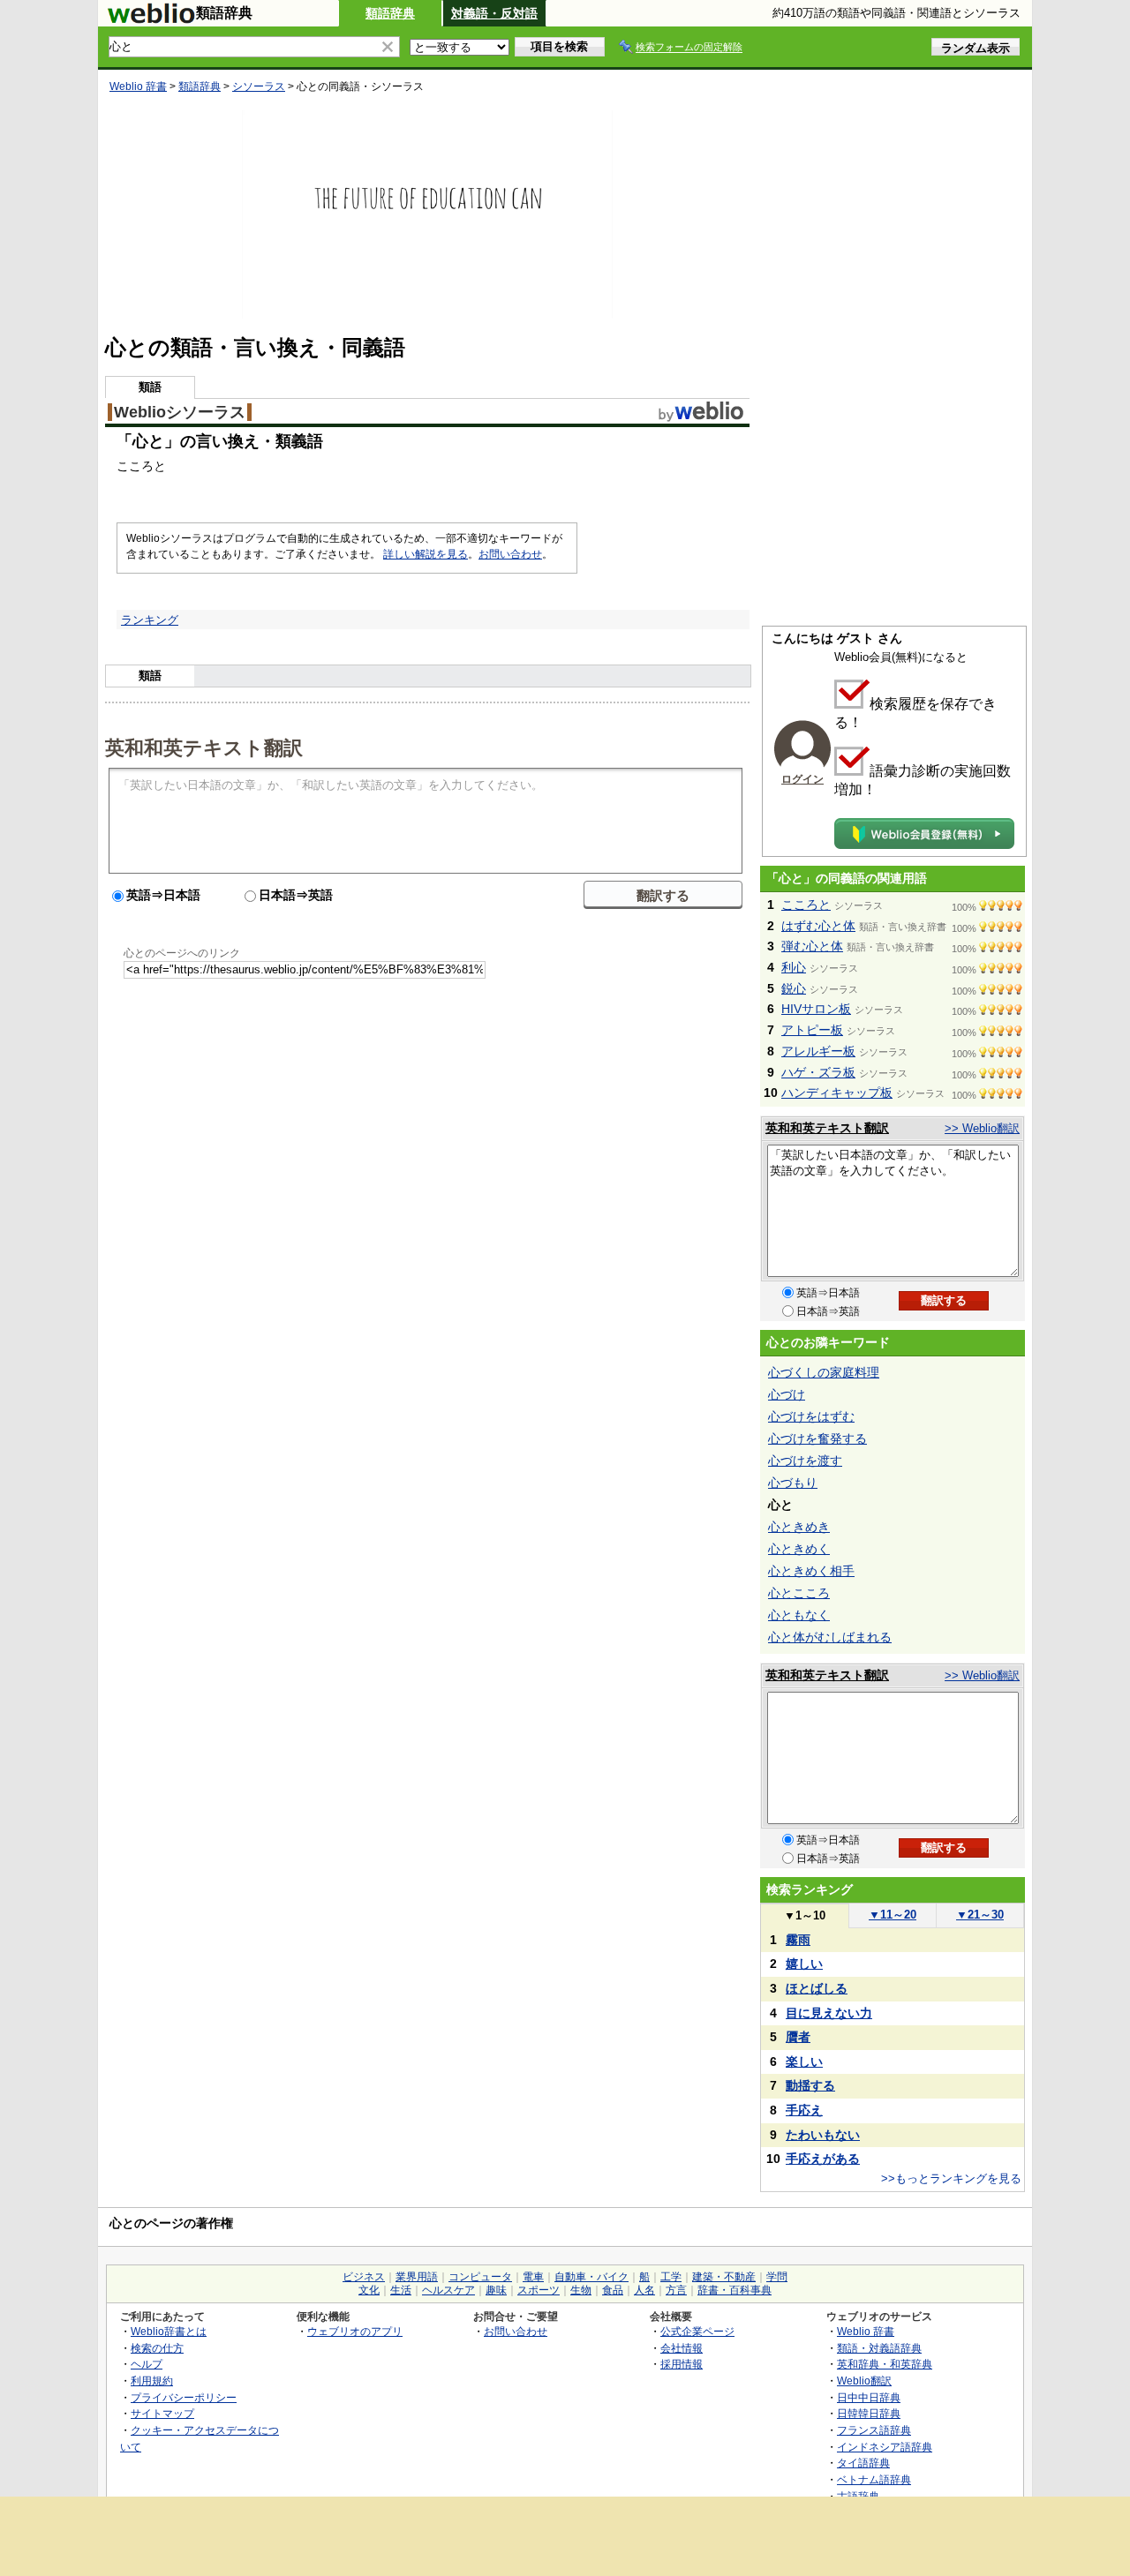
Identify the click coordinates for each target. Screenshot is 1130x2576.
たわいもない (823, 2135)
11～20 (893, 1915)
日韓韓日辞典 (869, 2413)
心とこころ (799, 1593)
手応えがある (823, 2159)
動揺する (810, 2085)
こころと (806, 905)
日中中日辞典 (869, 2397)
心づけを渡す (805, 1461)
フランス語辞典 (874, 2430)
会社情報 (682, 2348)
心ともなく (799, 1615)
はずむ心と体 (818, 926)
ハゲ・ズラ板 (818, 1072)
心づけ (787, 1394)
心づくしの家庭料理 (824, 1372)
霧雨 (798, 1940)
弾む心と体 (812, 946)
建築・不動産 (724, 2277)
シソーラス (259, 86)
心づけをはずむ (811, 1416)
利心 (794, 967)
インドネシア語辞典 (885, 2447)
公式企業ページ (697, 2331)
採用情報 (682, 2364)
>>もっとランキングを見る (951, 2178)
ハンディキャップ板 (837, 1093)
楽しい (804, 2062)
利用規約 (152, 2381)
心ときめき (799, 1527)
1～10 (805, 1915)
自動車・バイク (591, 2277)
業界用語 (417, 2277)
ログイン (802, 779)
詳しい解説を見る (426, 554)
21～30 (980, 1915)
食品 (613, 2290)
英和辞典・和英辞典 (885, 2364)
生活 (401, 2290)
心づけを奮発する (817, 1438)
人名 (644, 2290)
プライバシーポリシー (184, 2397)
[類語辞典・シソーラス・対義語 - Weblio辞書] (151, 19)
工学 (671, 2277)
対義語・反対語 (494, 13)
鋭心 (794, 988)
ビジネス (364, 2277)
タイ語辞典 (863, 2463)
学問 (777, 2277)
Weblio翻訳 (864, 2381)
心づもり (793, 1483)
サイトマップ (162, 2413)
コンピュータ (480, 2277)
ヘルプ (147, 2364)
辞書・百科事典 (734, 2290)
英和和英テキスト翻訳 (204, 747)
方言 (676, 2290)
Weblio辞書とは (169, 2331)
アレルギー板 (818, 1051)
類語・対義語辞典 (879, 2348)
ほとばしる (817, 1988)
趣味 (496, 2290)
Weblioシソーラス (180, 412)
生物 (581, 2290)
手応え (804, 2110)
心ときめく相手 (811, 1571)
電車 (533, 2277)
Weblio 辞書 (138, 86)
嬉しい (804, 1964)
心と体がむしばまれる (830, 1637)
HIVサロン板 (816, 1009)
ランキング (150, 620)
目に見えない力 (829, 2013)
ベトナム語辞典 (874, 2479)
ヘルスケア (448, 2290)
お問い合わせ (510, 554)
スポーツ (539, 2290)
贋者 (798, 2037)
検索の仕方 (157, 2348)
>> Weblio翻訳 (982, 1128)
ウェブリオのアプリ (355, 2331)
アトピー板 (812, 1030)
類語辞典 (390, 13)
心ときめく (799, 1549)
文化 (369, 2290)
